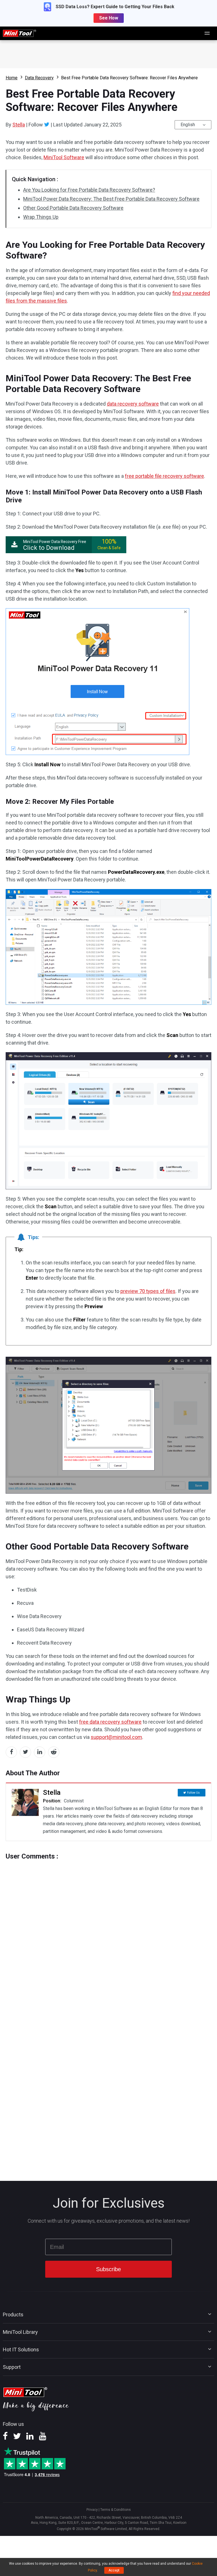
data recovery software (133, 404)
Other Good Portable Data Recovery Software (73, 208)
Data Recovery (39, 78)
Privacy (92, 2510)
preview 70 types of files (148, 1291)
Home (12, 78)
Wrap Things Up (41, 217)
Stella (19, 125)
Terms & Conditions (116, 2510)
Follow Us (193, 1793)
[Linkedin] (30, 2438)
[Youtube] (43, 2438)
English (188, 125)
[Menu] (207, 33)
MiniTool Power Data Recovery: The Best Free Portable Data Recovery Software (111, 199)
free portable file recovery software (164, 476)
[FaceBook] (5, 2438)
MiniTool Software (64, 157)
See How (109, 18)
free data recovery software (110, 1722)
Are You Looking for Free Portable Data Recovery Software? (89, 190)
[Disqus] (108, 1931)
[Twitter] (47, 124)
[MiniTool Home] (19, 33)
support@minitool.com (116, 1737)
